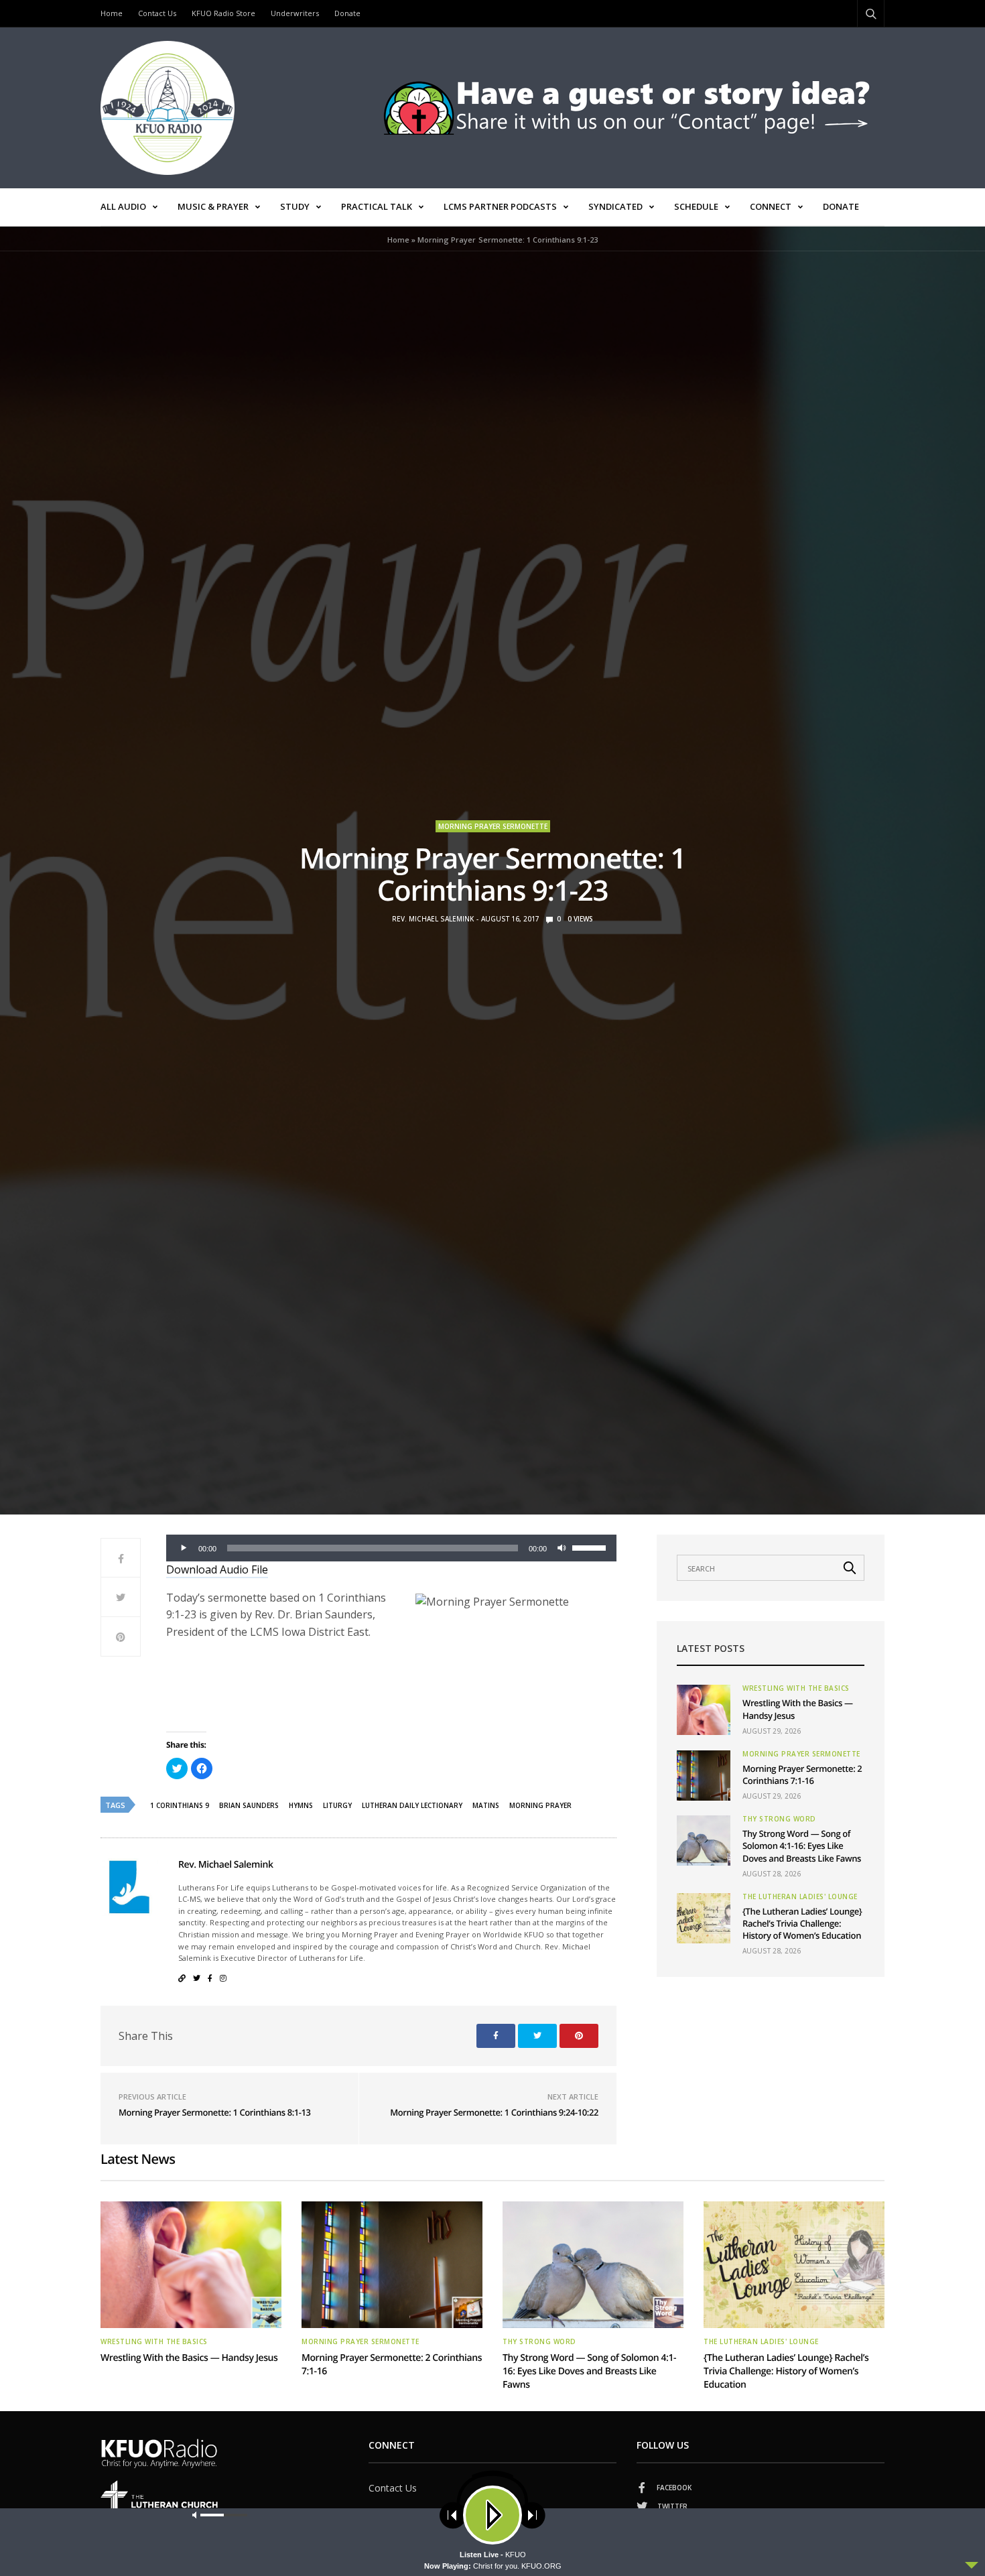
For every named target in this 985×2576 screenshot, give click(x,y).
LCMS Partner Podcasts (500, 206)
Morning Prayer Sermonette (493, 826)
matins (486, 1805)
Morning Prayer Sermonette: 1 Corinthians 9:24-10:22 (494, 2112)
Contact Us (157, 13)
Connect (771, 206)
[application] (391, 1548)
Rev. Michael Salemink (433, 919)
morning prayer (540, 1805)
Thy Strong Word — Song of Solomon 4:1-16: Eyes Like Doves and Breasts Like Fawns (802, 1846)
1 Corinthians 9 (180, 1805)
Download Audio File (217, 1569)
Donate (347, 13)
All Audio (123, 206)
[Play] (184, 1548)
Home (112, 13)
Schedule (696, 206)
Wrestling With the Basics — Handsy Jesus (189, 2358)
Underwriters (295, 13)
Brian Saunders (249, 1805)
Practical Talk (377, 206)
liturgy (337, 1805)
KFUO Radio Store (223, 13)
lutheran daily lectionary (412, 1805)
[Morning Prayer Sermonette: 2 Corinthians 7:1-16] (704, 1776)
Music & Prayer (213, 206)
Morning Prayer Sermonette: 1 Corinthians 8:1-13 (215, 2112)
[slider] (591, 1547)
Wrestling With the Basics (796, 1688)
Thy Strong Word (779, 1819)
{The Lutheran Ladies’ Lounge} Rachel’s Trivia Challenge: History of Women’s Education (802, 1923)
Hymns (301, 1805)
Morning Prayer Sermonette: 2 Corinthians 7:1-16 (802, 1775)
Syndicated (615, 206)
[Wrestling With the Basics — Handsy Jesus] (704, 1710)
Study (295, 206)
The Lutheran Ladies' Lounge (800, 1896)
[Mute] (562, 1548)
